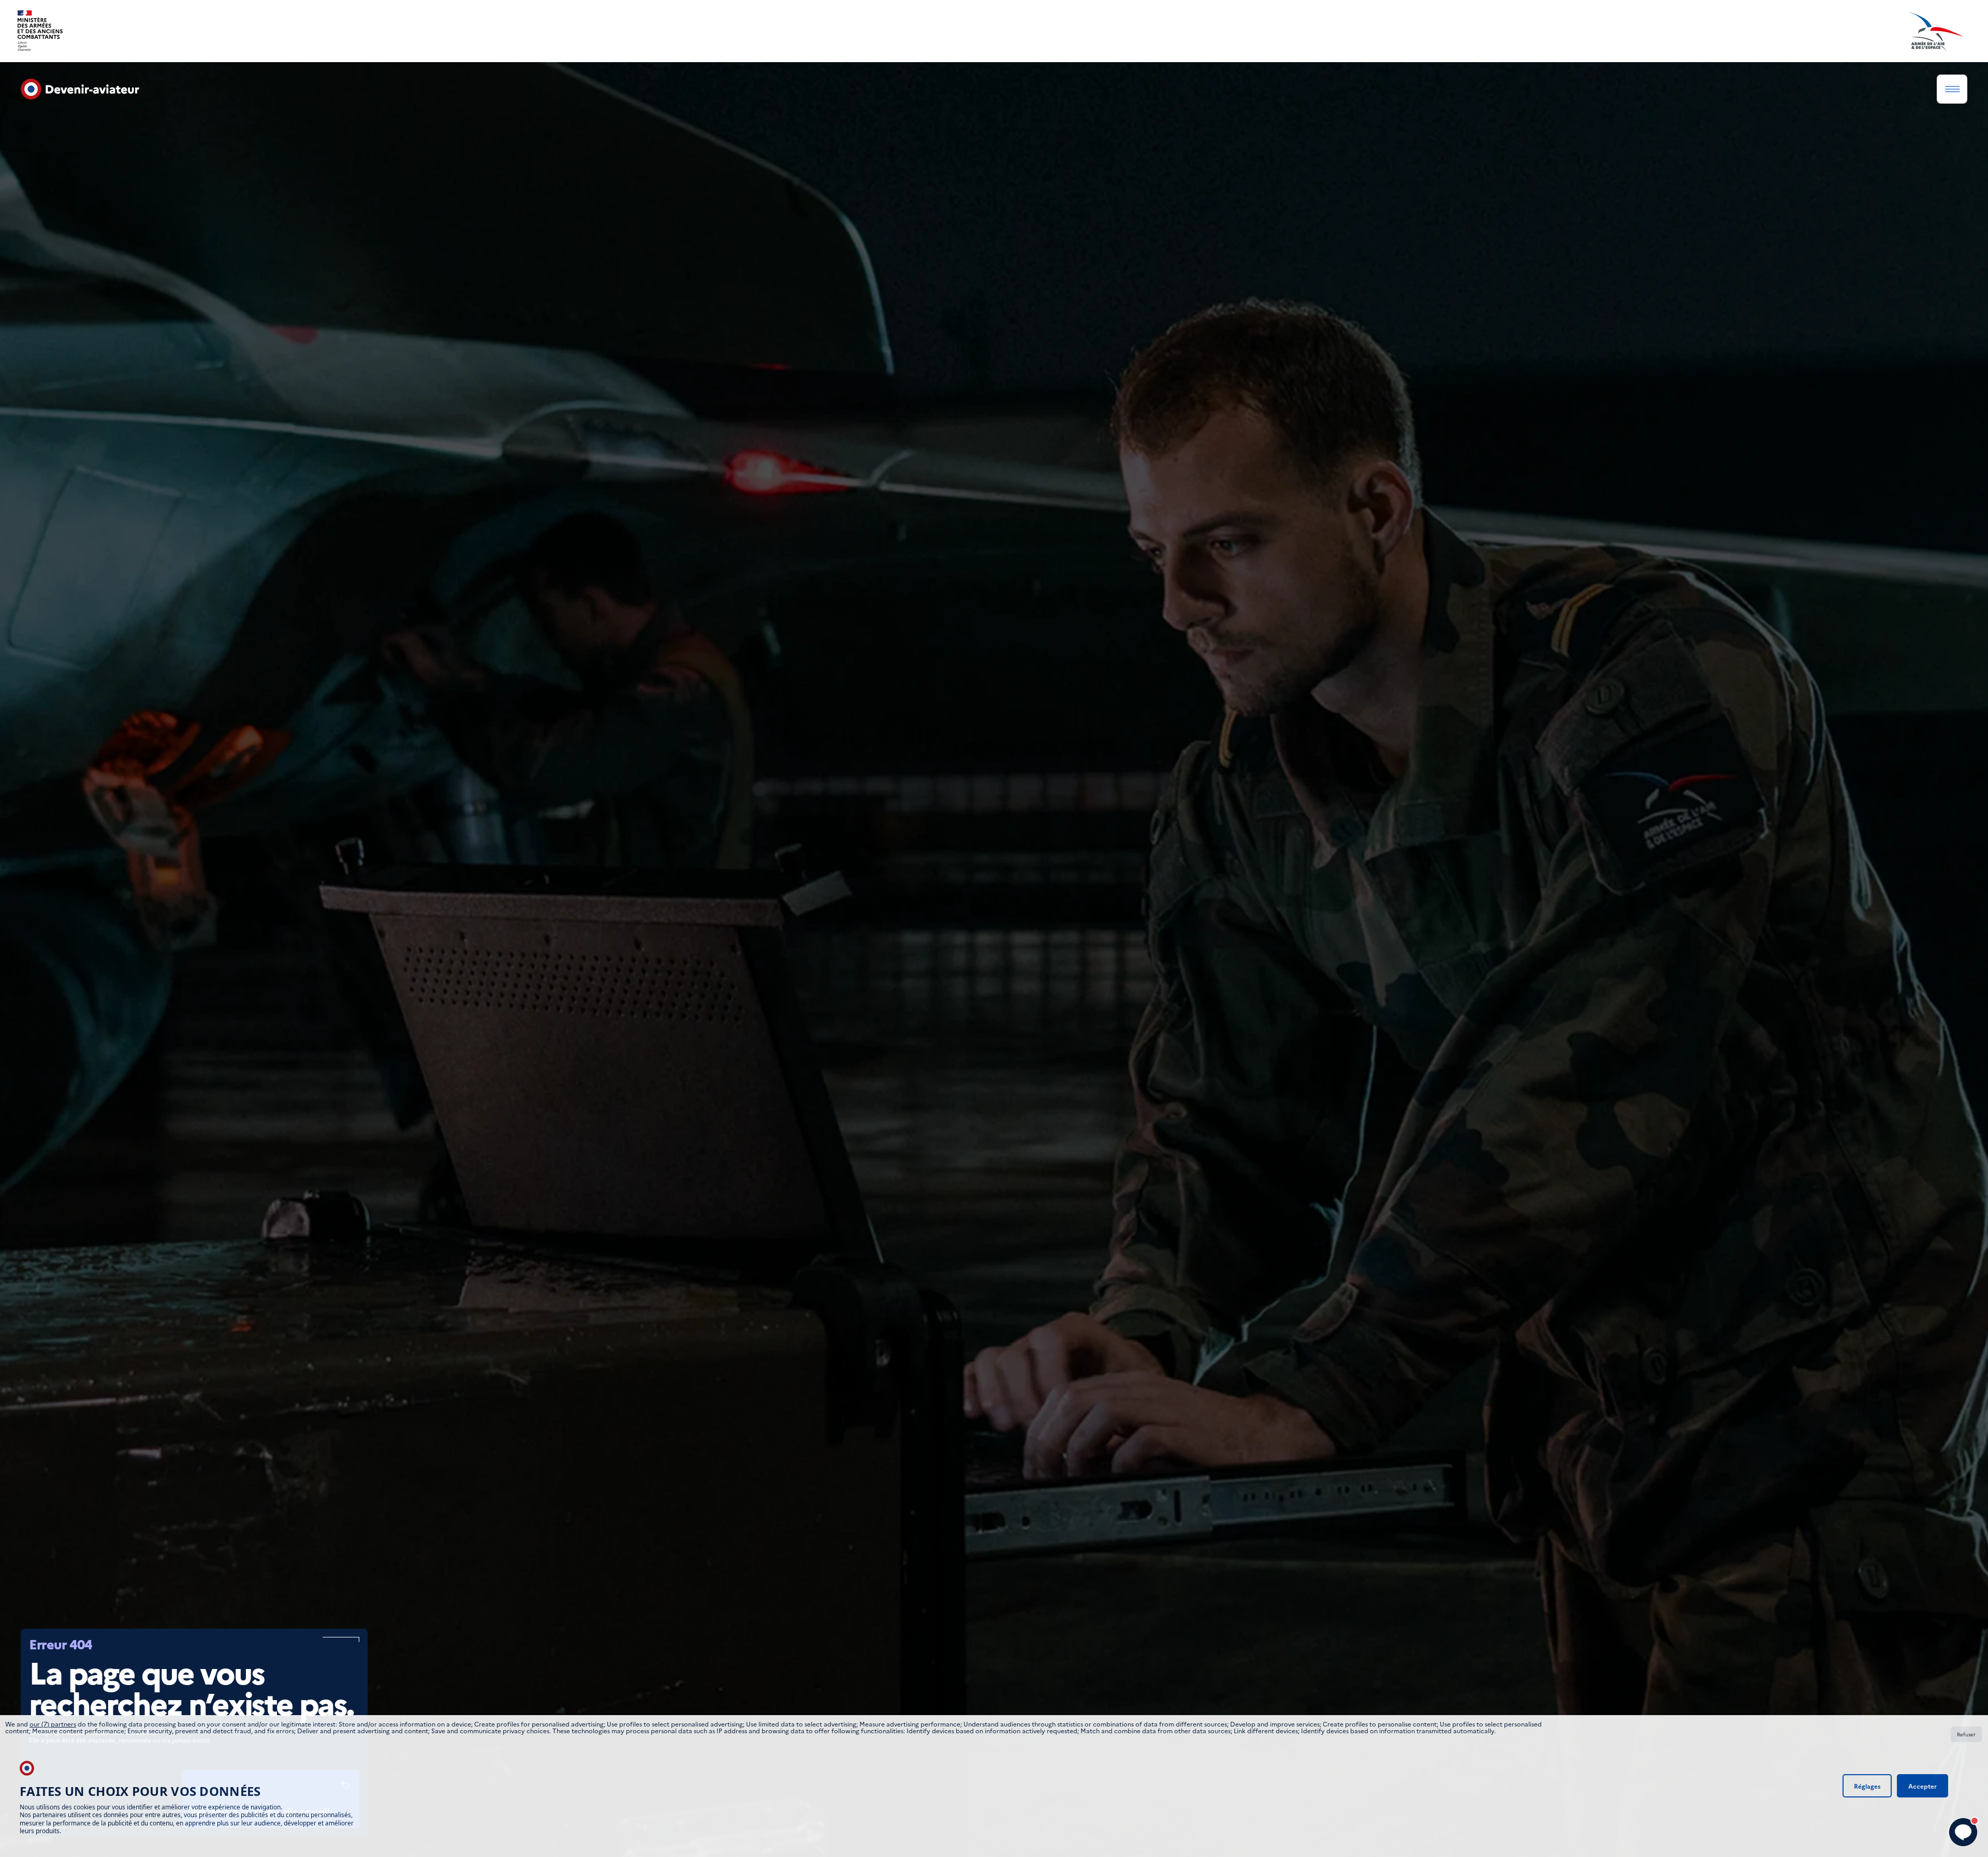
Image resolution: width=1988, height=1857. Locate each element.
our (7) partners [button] (53, 1724)
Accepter (1923, 1786)
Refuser (1966, 1734)
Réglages (1867, 1786)
